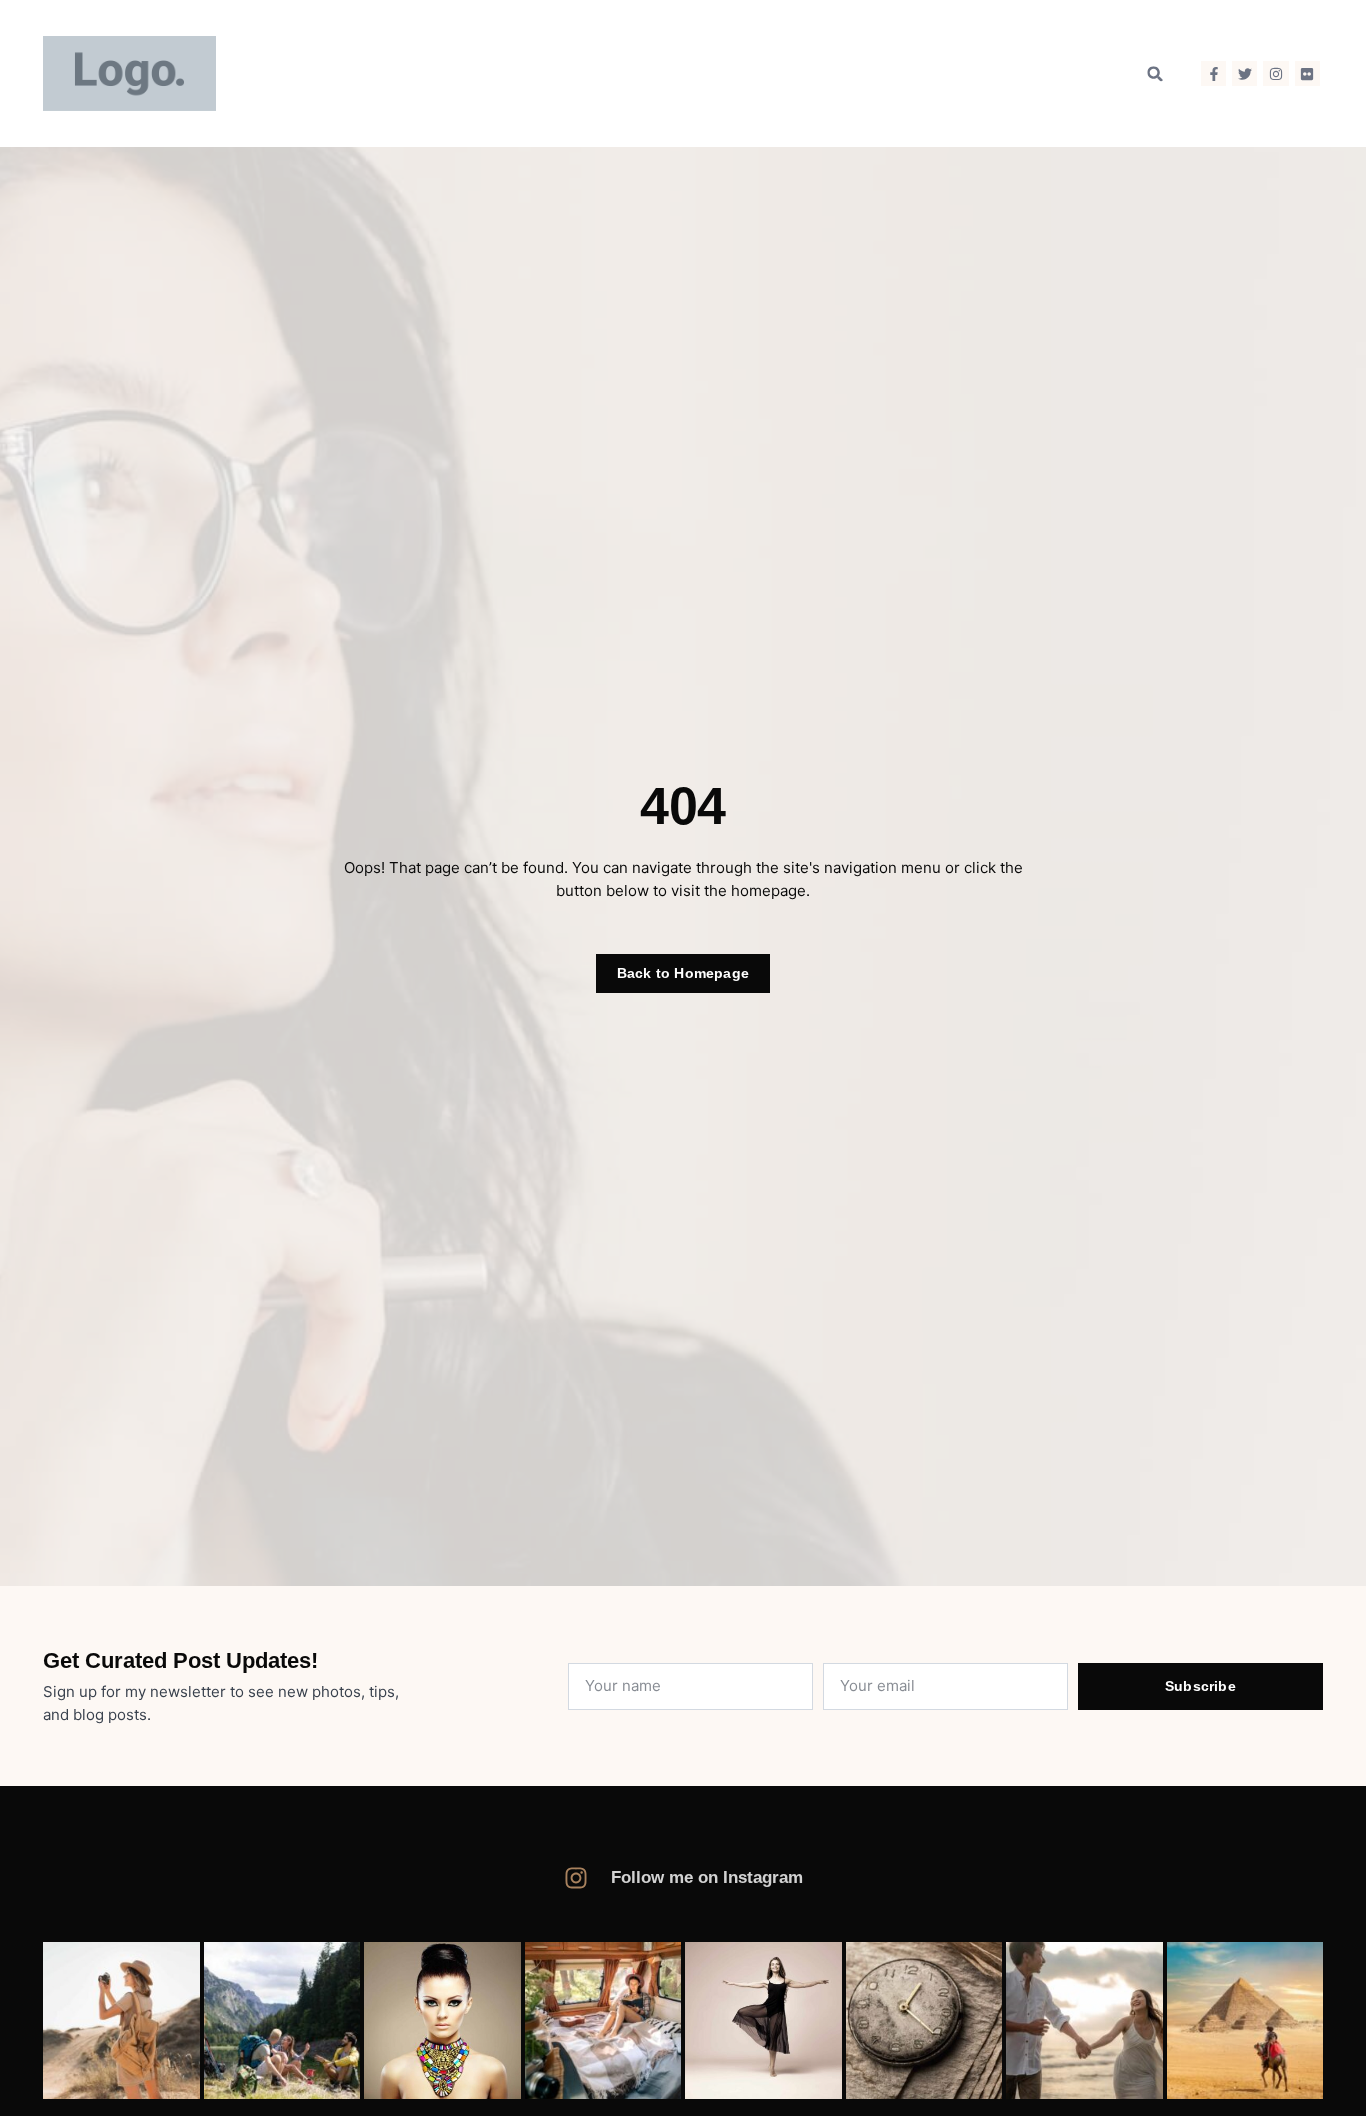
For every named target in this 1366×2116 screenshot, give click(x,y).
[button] (1155, 74)
